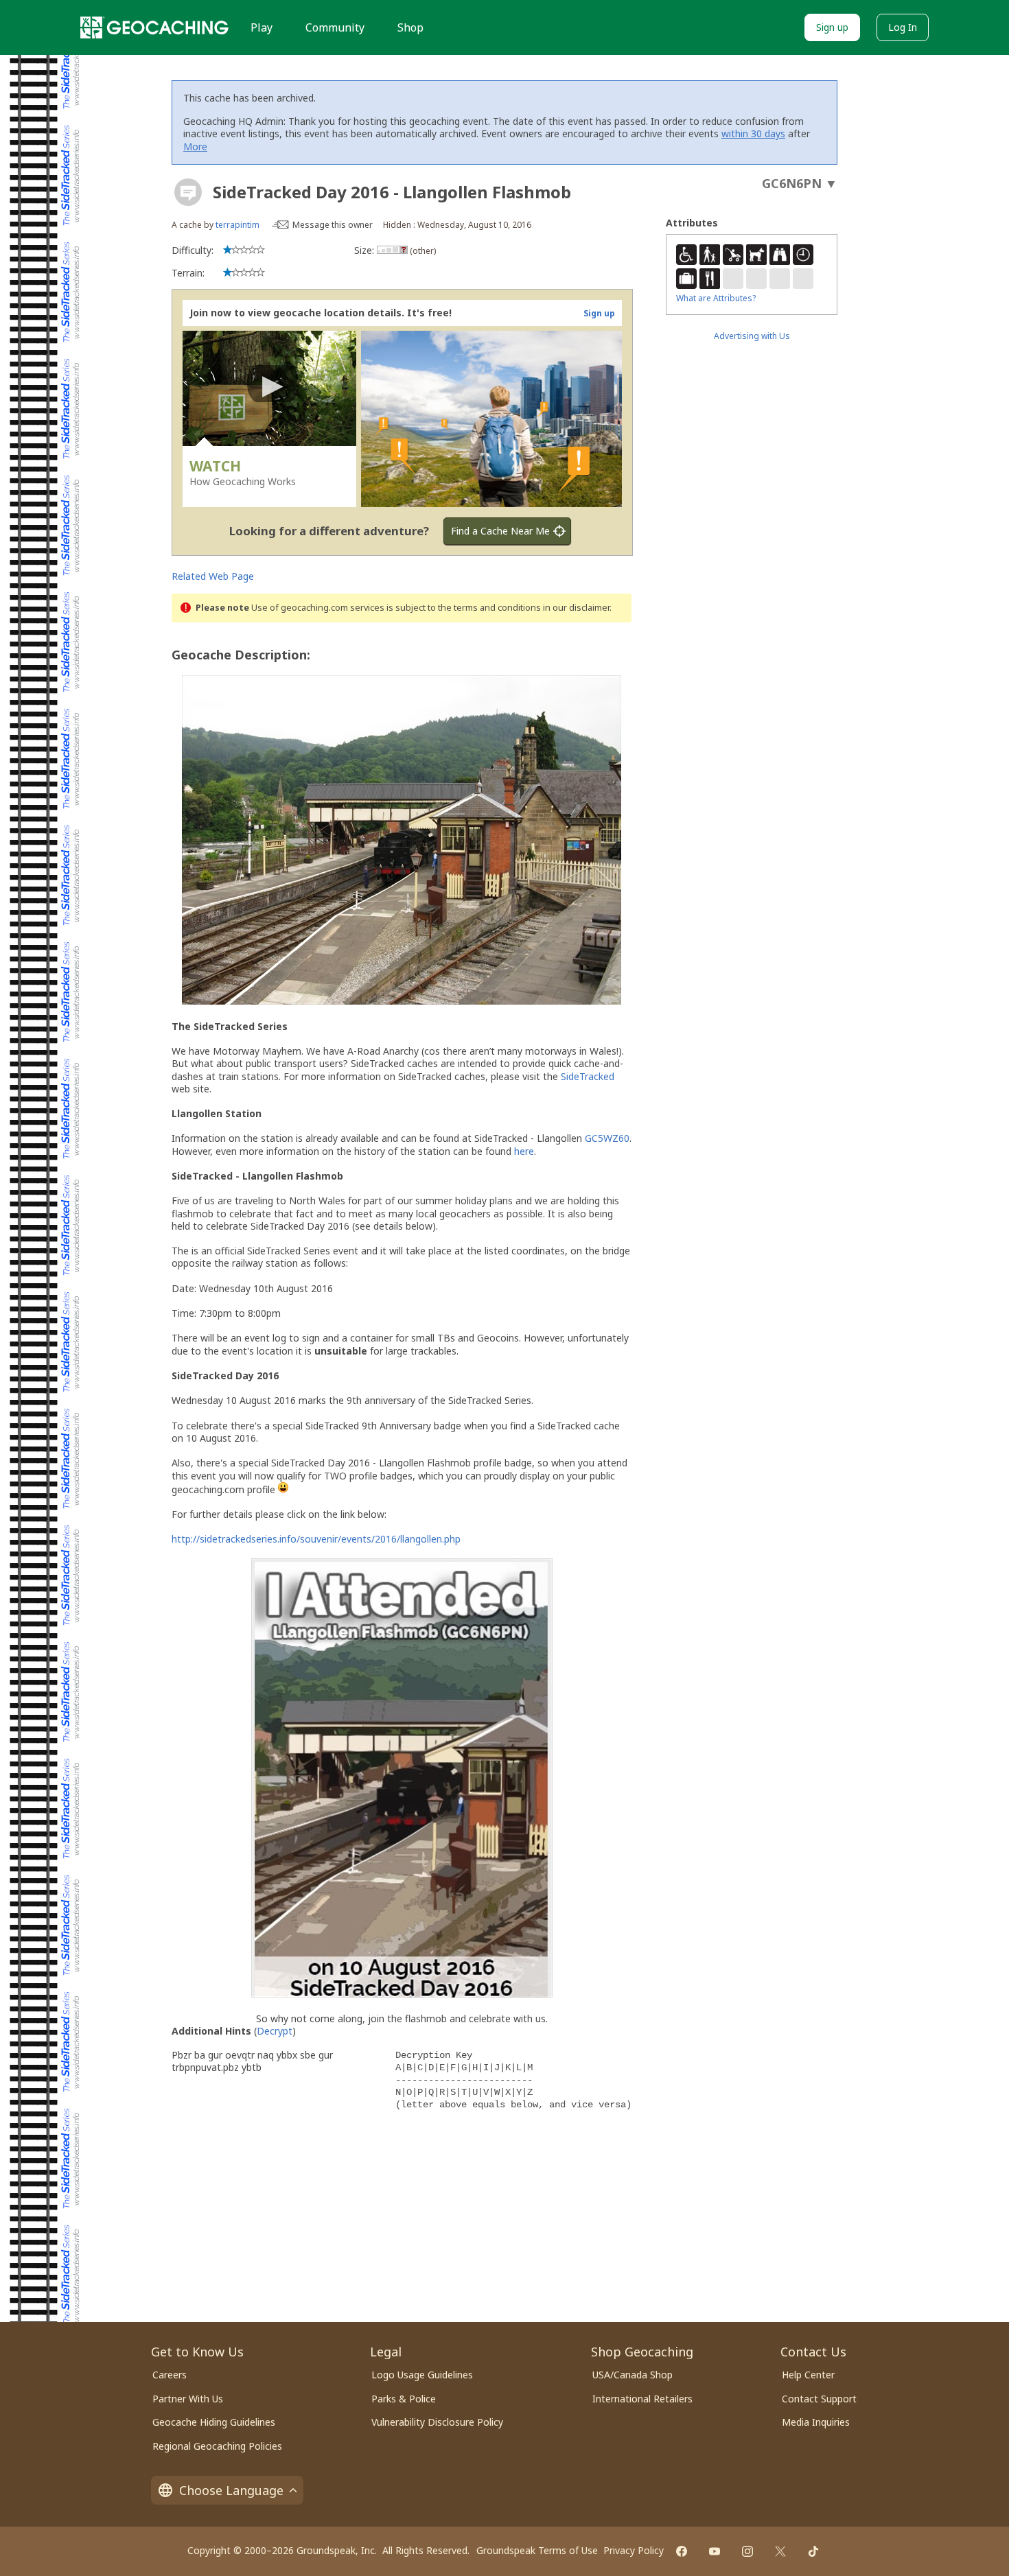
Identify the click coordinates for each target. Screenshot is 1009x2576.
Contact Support (819, 2399)
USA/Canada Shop (633, 2375)
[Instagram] (747, 2551)
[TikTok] (813, 2551)
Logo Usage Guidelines (422, 2375)
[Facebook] (682, 2551)
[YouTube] (715, 2551)
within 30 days (753, 133)
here (524, 1151)
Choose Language (231, 2490)
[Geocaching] (154, 27)
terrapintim (237, 225)
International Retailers (642, 2399)
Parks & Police (404, 2399)
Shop (410, 27)
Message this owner (333, 225)
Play (262, 27)
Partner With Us (188, 2399)
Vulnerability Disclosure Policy (437, 2422)
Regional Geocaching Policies (217, 2446)
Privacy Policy (634, 2550)
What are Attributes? (716, 298)
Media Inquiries (816, 2422)
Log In (903, 27)
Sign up (832, 27)
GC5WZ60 (607, 1138)
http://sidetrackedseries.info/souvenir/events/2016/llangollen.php (316, 1539)
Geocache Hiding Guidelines (214, 2422)
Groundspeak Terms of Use (537, 2550)
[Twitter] (780, 2551)
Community (335, 27)
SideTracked (588, 1076)
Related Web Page (213, 576)
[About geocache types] (188, 192)
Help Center (808, 2375)
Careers (170, 2375)
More (195, 147)
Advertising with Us (752, 336)
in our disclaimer (576, 608)
